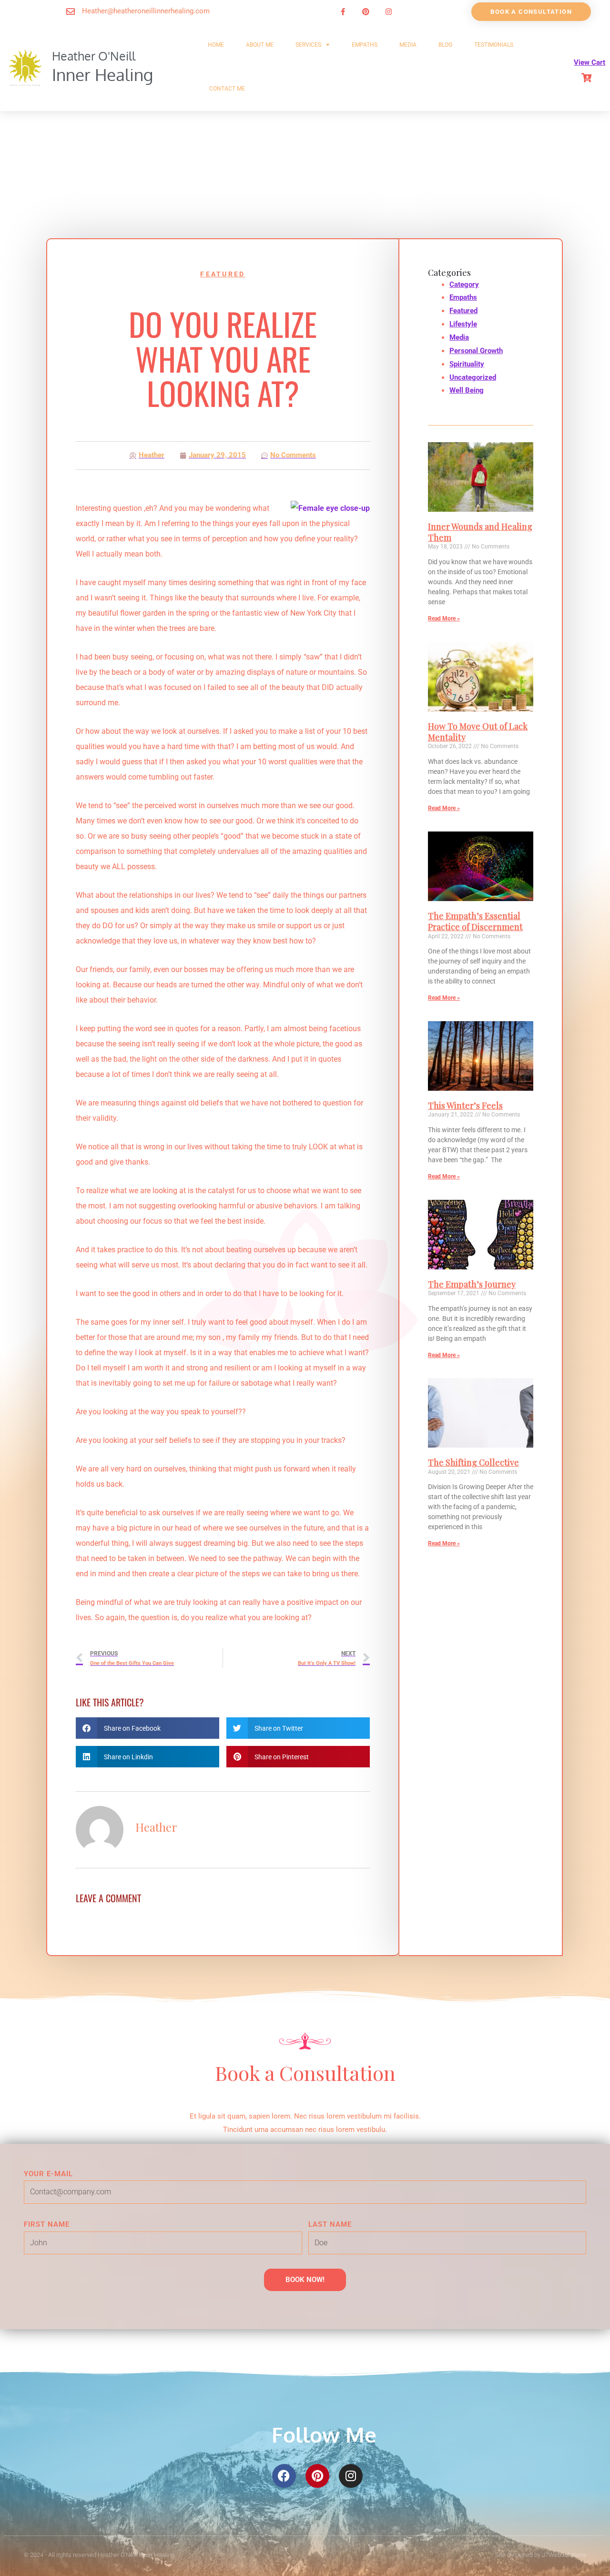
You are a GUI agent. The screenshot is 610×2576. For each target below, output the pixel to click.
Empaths (365, 45)
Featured (223, 274)
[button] (147, 1728)
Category (464, 284)
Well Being (467, 390)
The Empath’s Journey (472, 1284)
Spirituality (467, 364)
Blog (445, 45)
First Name (47, 2224)
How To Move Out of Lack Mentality (478, 732)
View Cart (590, 62)
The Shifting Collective (473, 1462)
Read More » (444, 619)
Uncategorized (473, 377)
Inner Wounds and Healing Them (480, 532)
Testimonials (494, 45)
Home (216, 45)
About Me (260, 45)
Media (408, 45)
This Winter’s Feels (465, 1105)
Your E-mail (48, 2174)
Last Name (330, 2224)
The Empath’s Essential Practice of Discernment (475, 921)
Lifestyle (463, 324)
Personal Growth (476, 351)
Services (308, 45)
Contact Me (227, 89)
